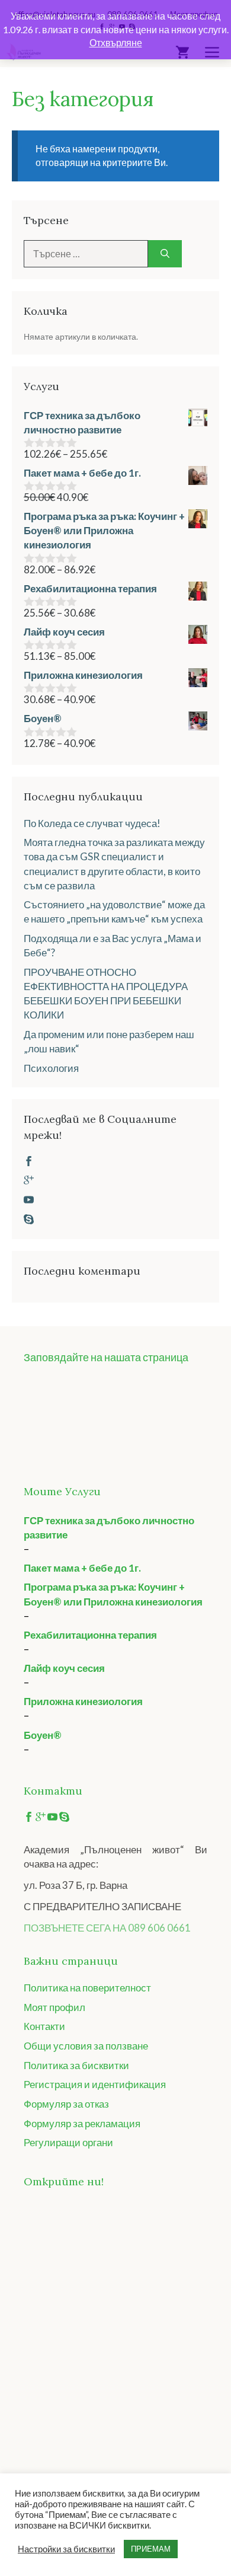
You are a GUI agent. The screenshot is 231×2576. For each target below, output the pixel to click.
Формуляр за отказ (66, 2104)
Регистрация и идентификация (95, 2084)
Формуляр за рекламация (82, 2123)
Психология (51, 1068)
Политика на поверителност (87, 1988)
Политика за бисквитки (76, 2065)
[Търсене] (165, 254)
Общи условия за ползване (86, 2046)
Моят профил (54, 2007)
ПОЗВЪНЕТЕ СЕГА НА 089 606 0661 (107, 1928)
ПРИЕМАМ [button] (151, 2549)
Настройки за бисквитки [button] (66, 2549)
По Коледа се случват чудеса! (92, 823)
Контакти (44, 2026)
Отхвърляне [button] (116, 42)
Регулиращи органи (68, 2142)
